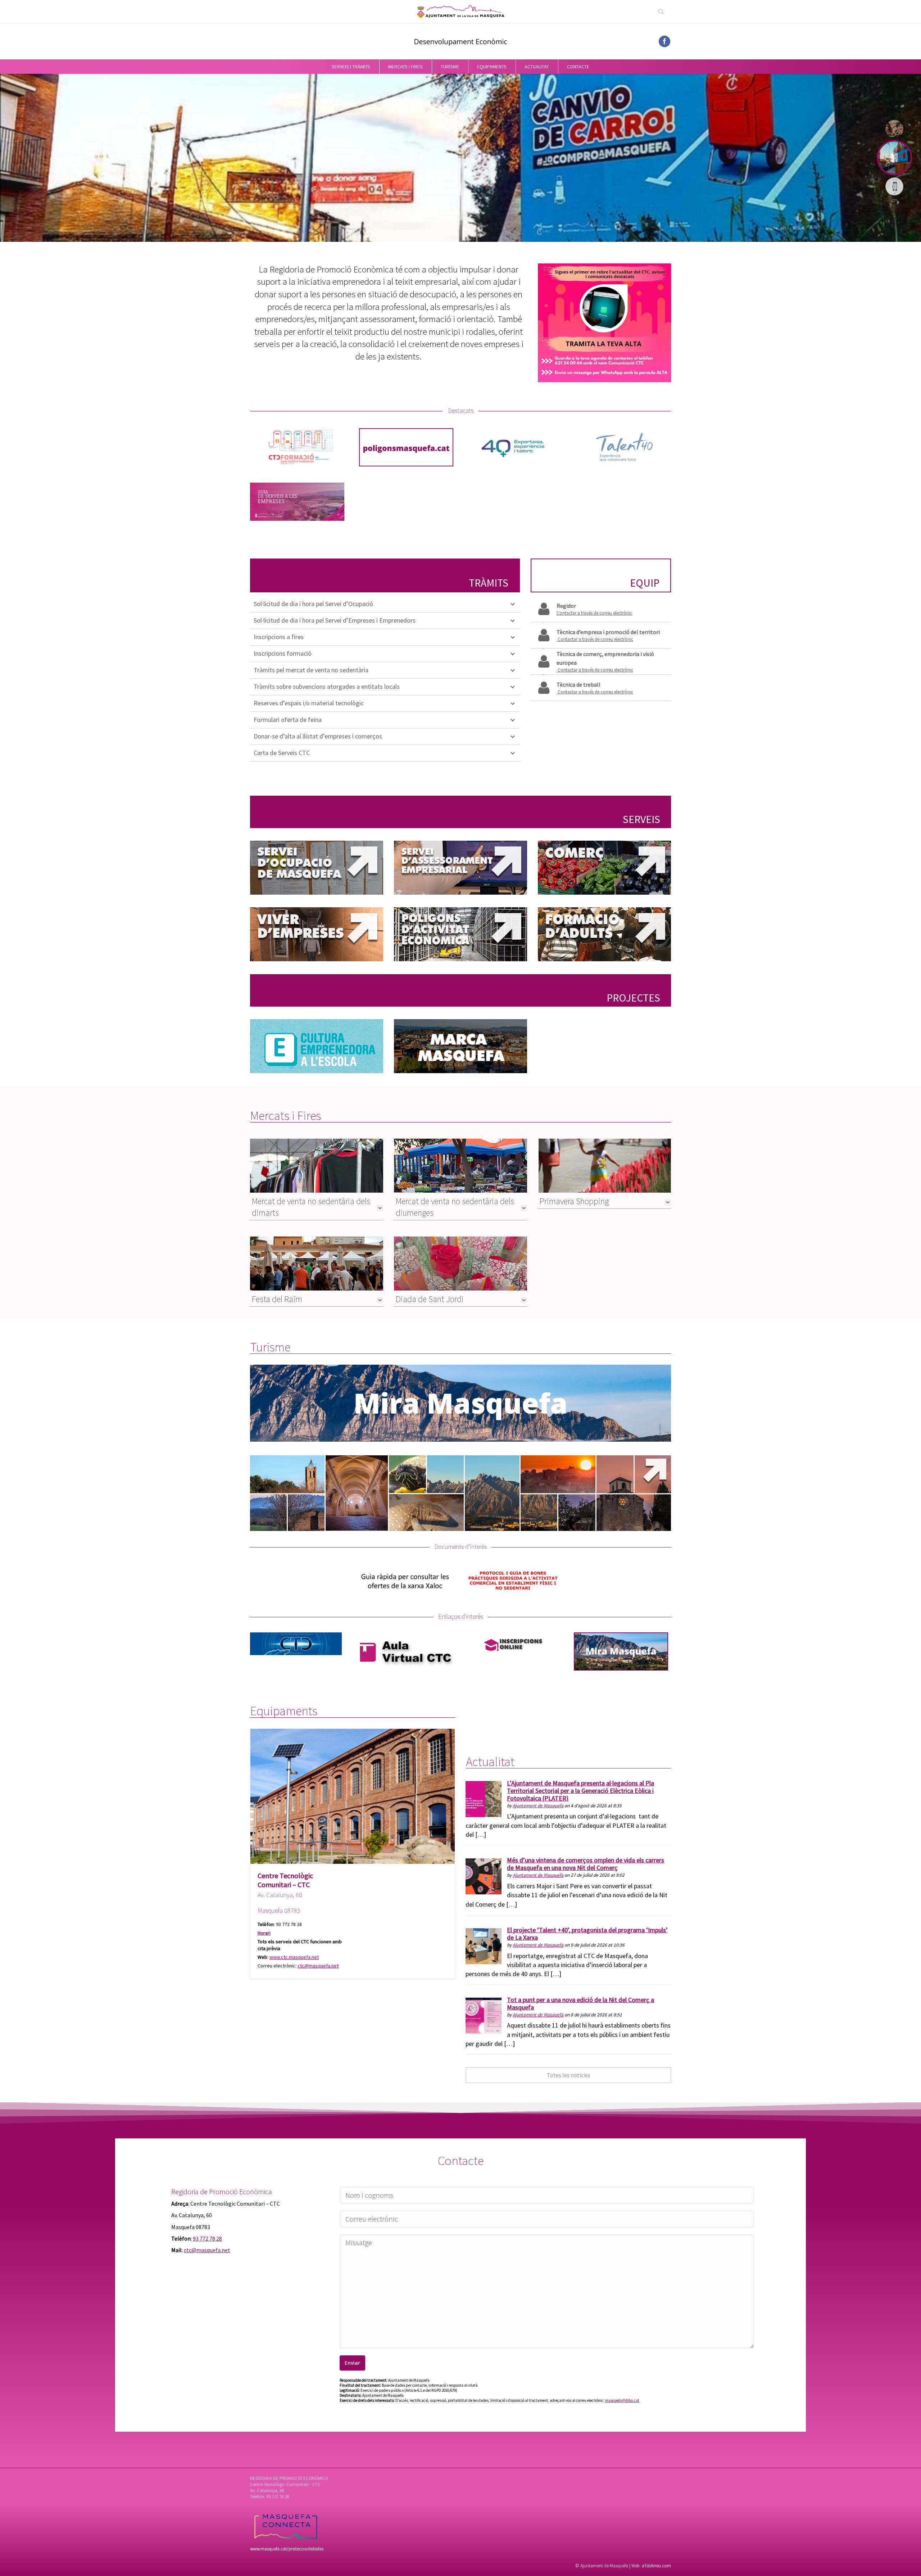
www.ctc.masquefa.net (294, 1957)
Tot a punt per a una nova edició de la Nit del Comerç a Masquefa (580, 2003)
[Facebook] (664, 41)
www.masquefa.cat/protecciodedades (287, 2549)
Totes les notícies (569, 2075)
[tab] (317, 1206)
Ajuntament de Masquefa (538, 1806)
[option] (353, 1854)
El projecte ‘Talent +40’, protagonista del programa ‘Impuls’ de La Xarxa (587, 1934)
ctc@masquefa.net (318, 1966)
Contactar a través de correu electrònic (594, 613)
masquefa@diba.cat (622, 2400)
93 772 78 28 (207, 2238)
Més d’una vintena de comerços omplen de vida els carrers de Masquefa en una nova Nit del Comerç (586, 1864)
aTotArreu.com (656, 2566)
